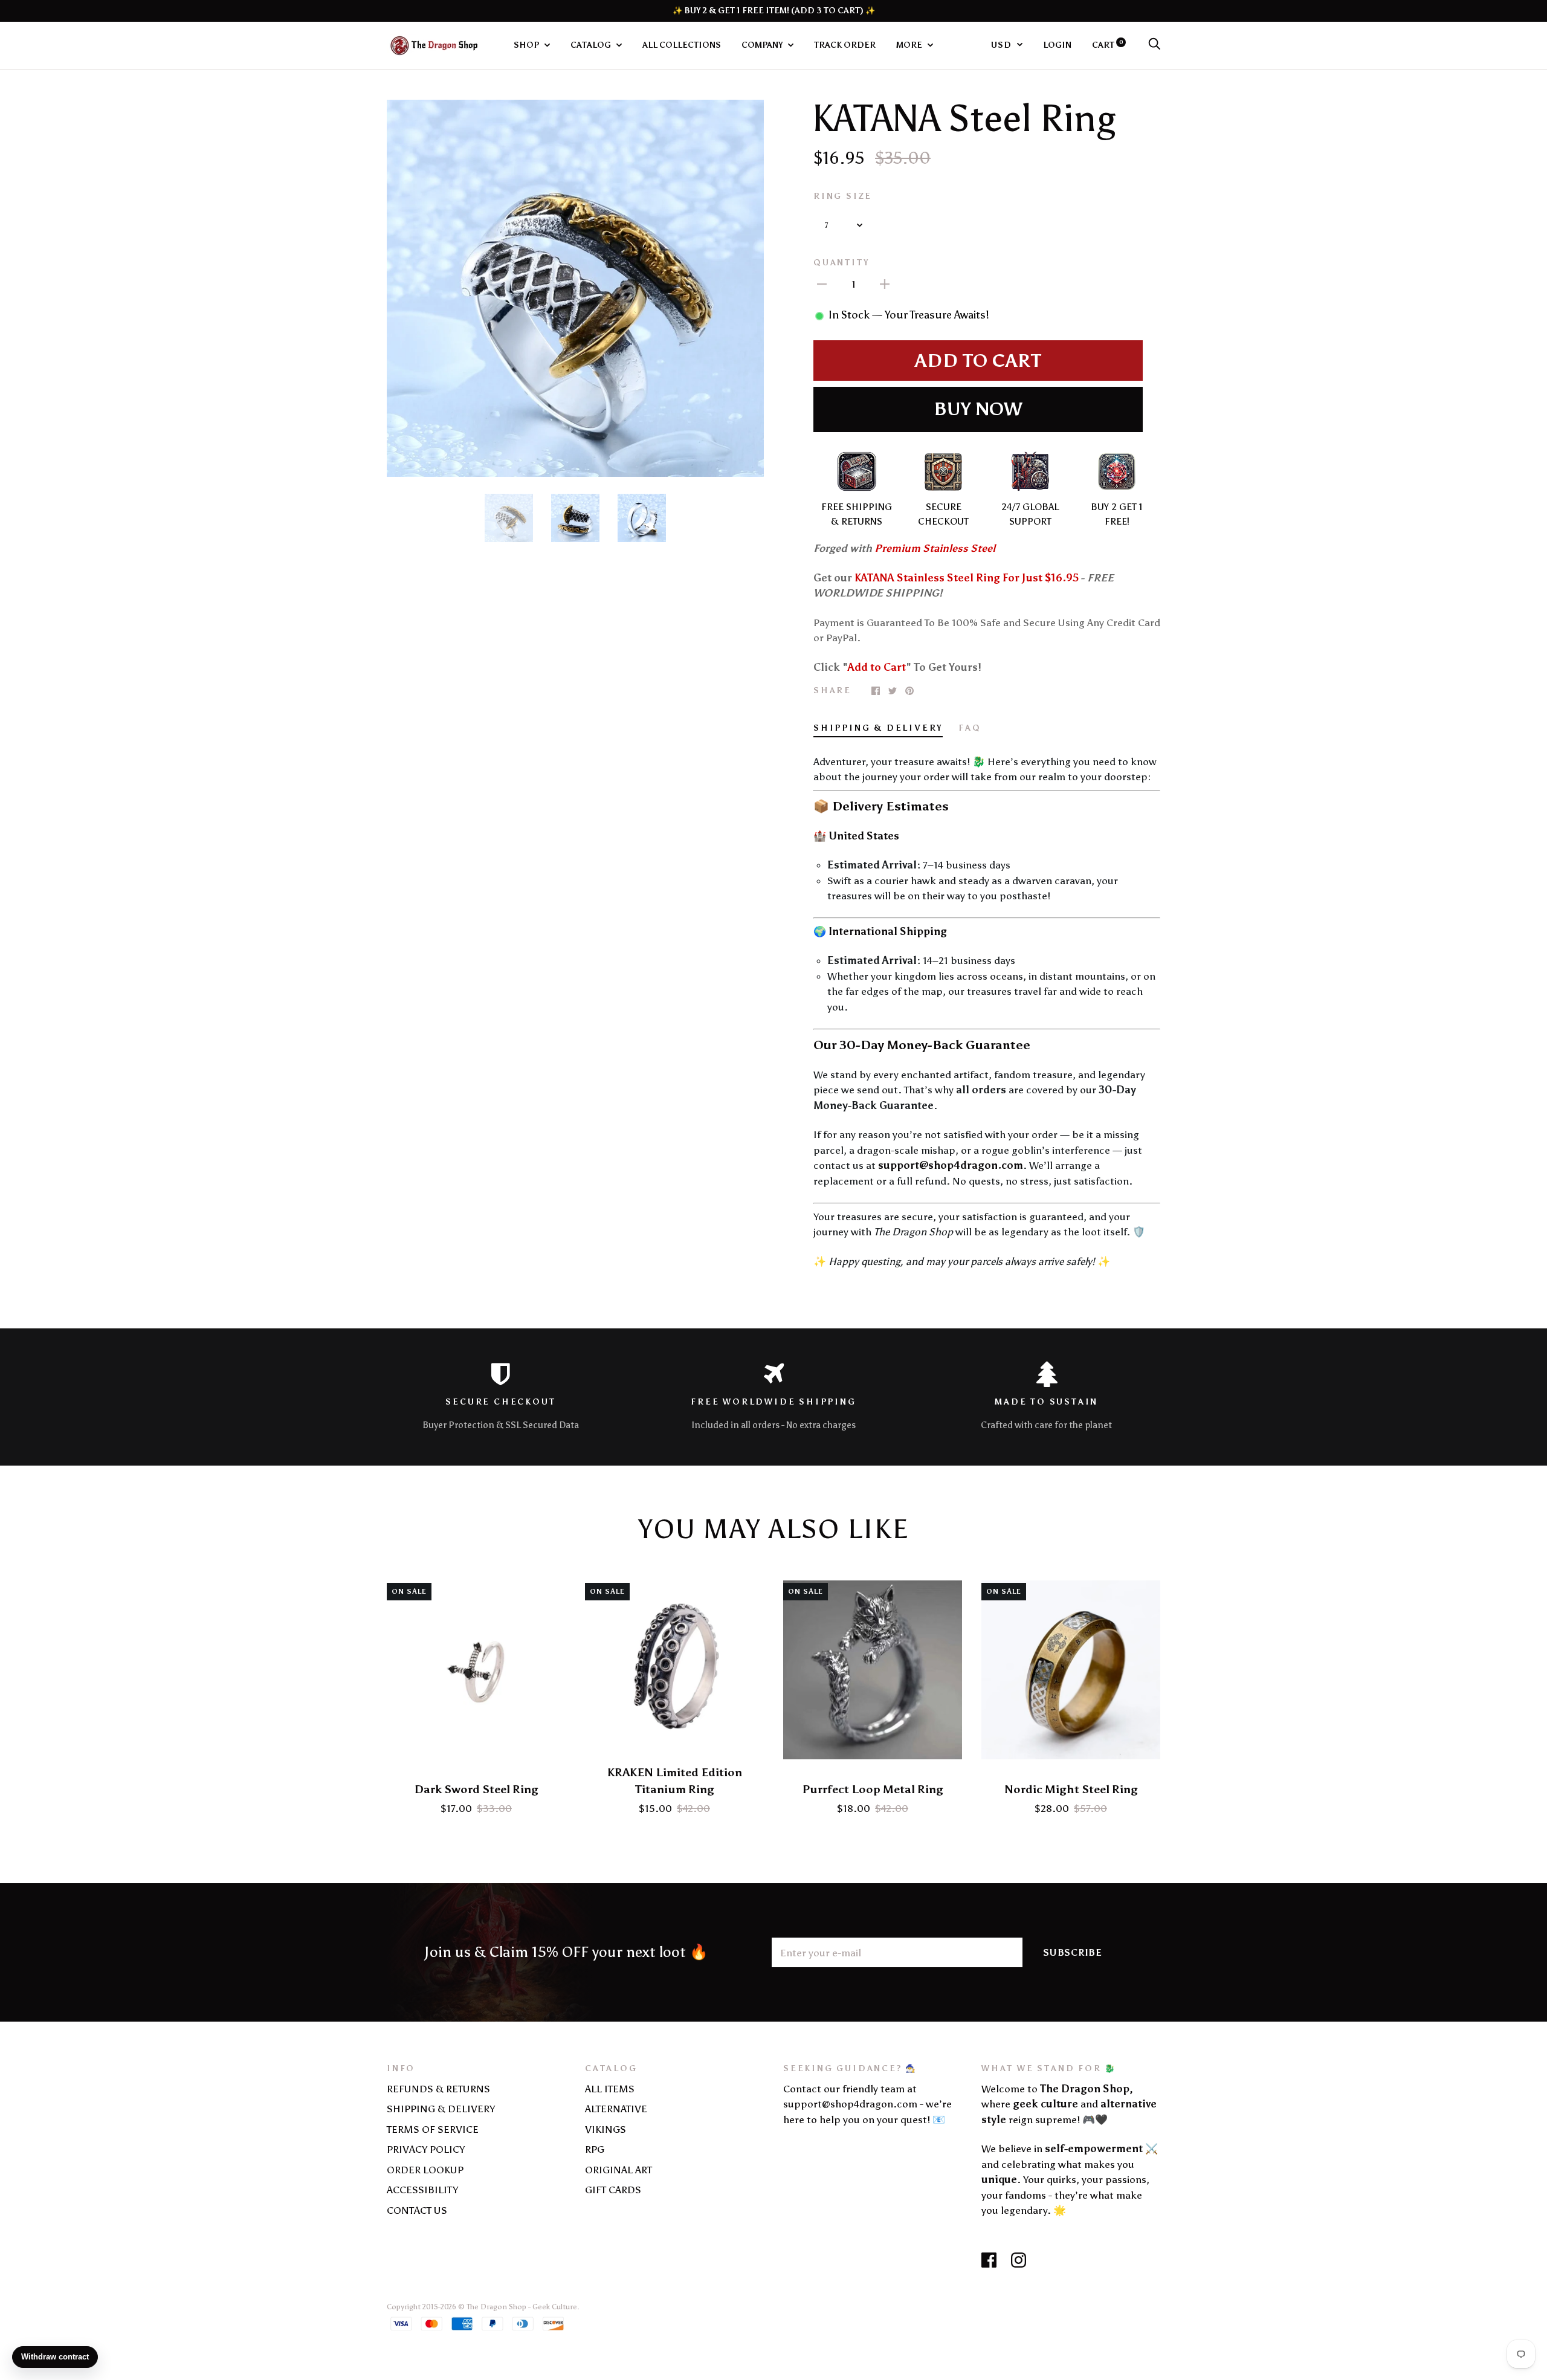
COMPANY (763, 45)
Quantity (841, 262)
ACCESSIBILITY (422, 2190)
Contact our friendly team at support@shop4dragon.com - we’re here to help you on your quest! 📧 (867, 2104)
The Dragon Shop (496, 2307)
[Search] (1154, 45)
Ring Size (843, 196)
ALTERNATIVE (616, 2109)
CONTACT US (417, 2210)
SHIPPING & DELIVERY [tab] (878, 728)
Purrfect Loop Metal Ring (873, 1789)
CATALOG (592, 45)
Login (1057, 45)
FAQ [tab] (970, 728)
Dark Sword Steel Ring (476, 1789)
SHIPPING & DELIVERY (441, 2109)
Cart (1108, 45)
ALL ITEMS (610, 2089)
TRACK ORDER (845, 45)
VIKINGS (606, 2129)
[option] (575, 288)
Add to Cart (978, 361)
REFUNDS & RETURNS (438, 2089)
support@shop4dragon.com (951, 1165)
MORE (910, 45)
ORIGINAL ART (618, 2170)
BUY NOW (978, 409)
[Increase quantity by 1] (885, 284)
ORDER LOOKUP (425, 2170)
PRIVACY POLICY (426, 2149)
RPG (595, 2149)
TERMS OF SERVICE (433, 2129)
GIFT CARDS (613, 2190)
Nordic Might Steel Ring (1071, 1789)
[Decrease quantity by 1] (822, 284)
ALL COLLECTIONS (682, 45)
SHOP (527, 45)
